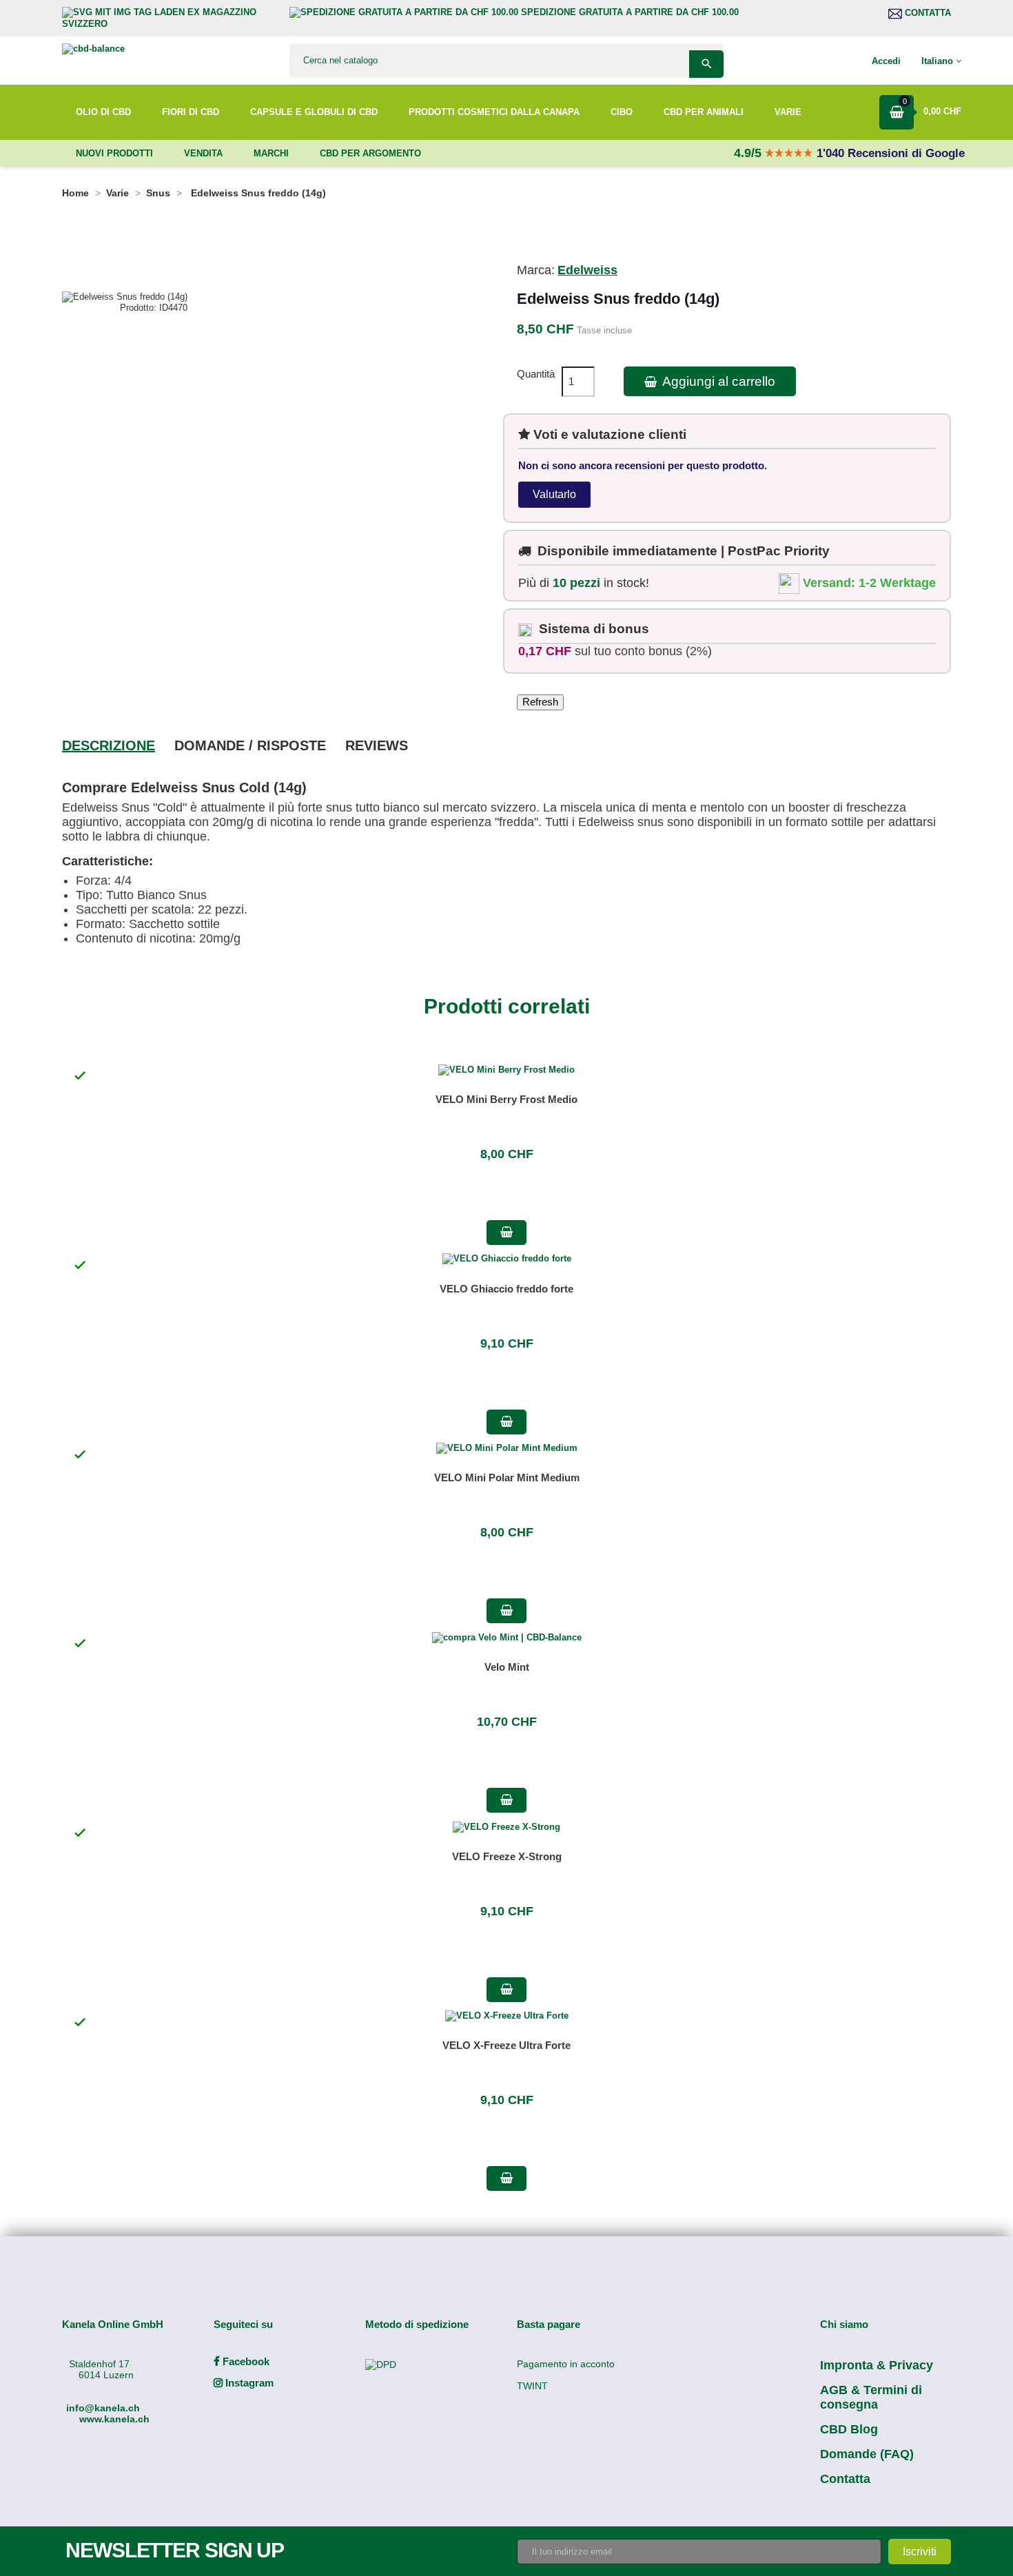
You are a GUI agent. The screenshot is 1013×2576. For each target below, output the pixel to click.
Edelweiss (587, 270)
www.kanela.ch (114, 2419)
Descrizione (109, 745)
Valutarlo (554, 494)
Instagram (248, 2383)
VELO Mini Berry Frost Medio (506, 1099)
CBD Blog (849, 2429)
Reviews (377, 745)
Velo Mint (507, 1667)
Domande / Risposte (250, 745)
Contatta (927, 13)
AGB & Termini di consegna (871, 2397)
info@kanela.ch (103, 2408)
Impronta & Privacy (877, 2365)
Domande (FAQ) (867, 2454)
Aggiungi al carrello (717, 381)
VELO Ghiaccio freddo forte (506, 1289)
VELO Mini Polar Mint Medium (507, 1477)
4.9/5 (749, 153)
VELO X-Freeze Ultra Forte (506, 2045)
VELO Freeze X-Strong (507, 1856)
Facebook (245, 2361)
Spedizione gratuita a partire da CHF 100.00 (628, 12)
